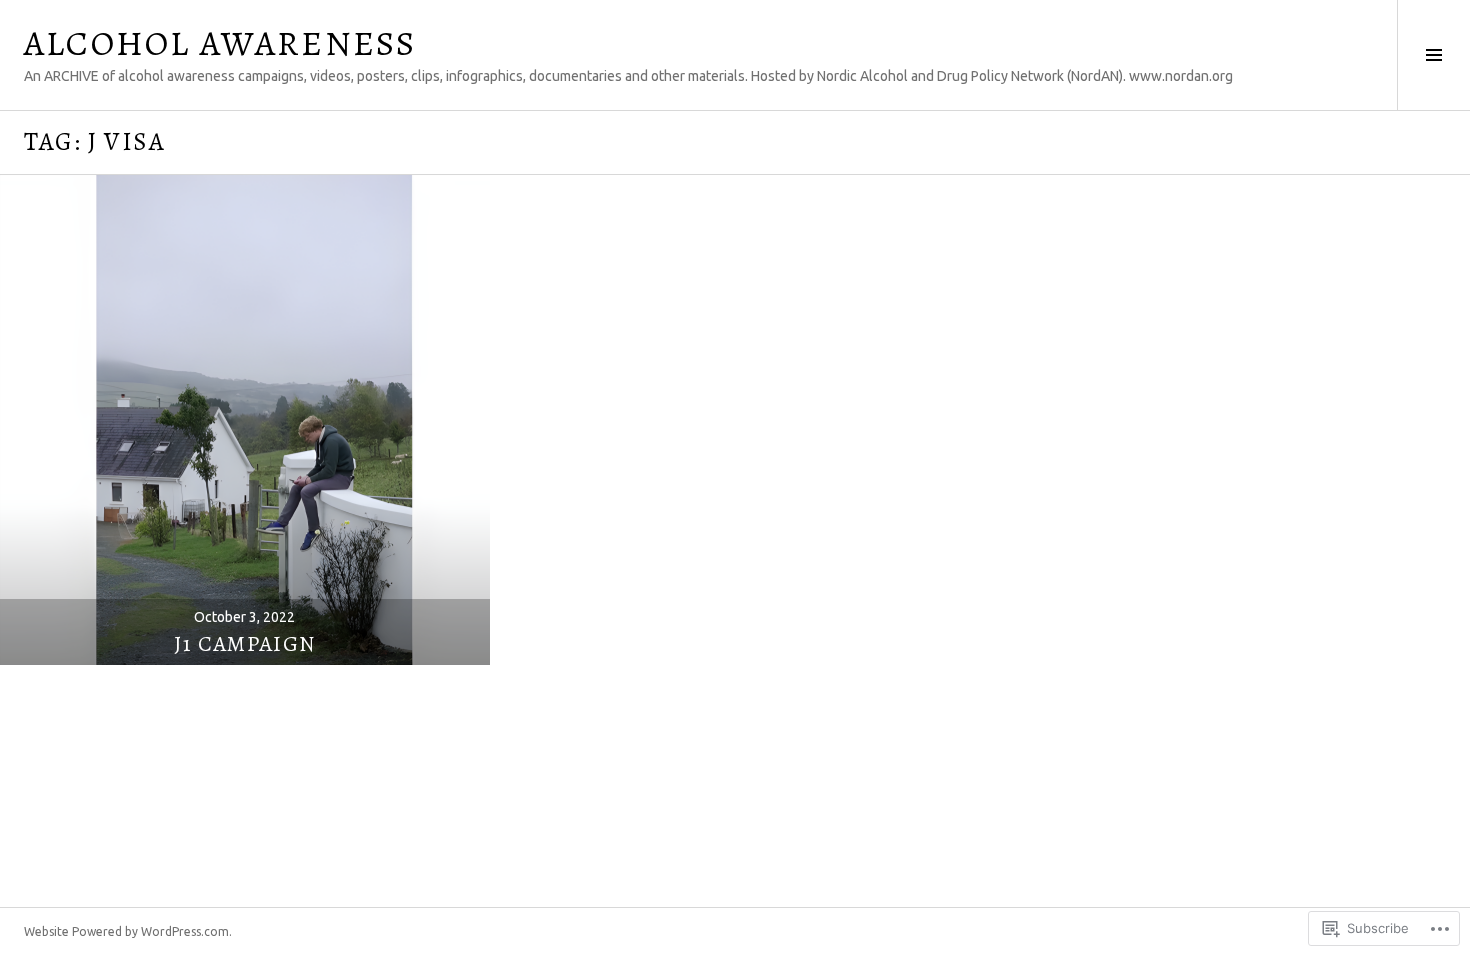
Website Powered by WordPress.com (126, 931)
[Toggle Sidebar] (1433, 55)
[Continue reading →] (245, 420)
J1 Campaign (244, 644)
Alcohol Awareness (220, 43)
